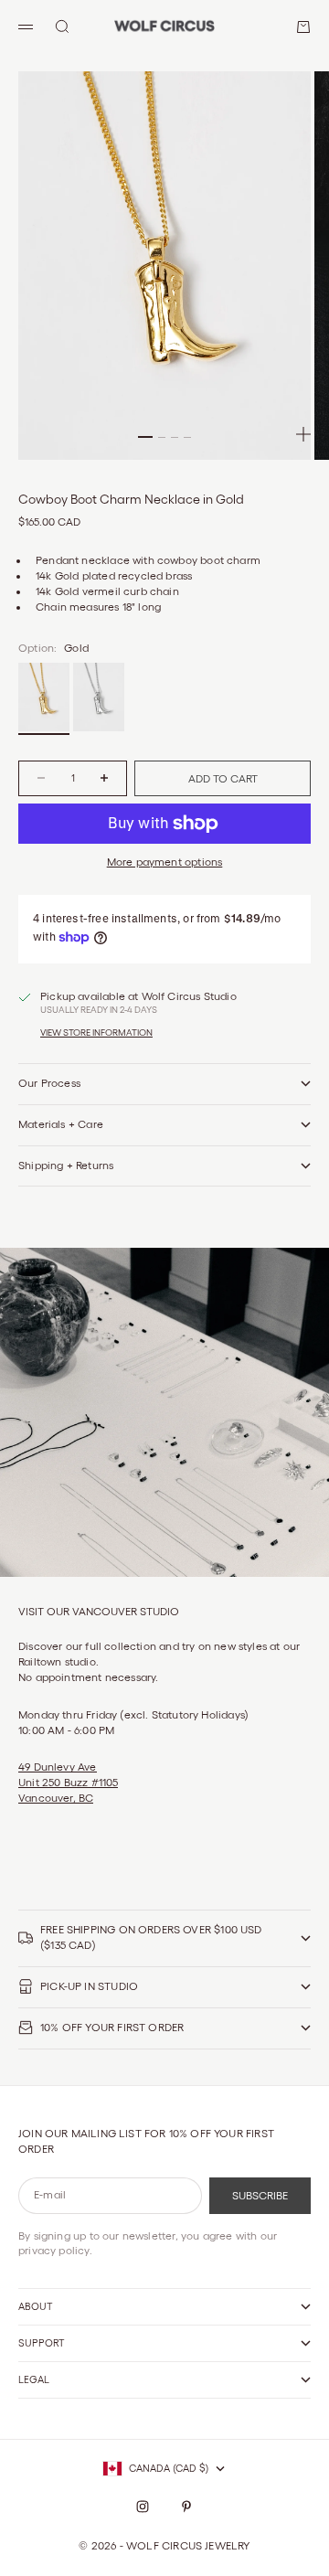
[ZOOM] (303, 434)
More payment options (165, 862)
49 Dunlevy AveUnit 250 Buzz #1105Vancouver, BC (68, 1782)
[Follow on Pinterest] (186, 2507)
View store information (96, 1033)
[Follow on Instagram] (143, 2507)
